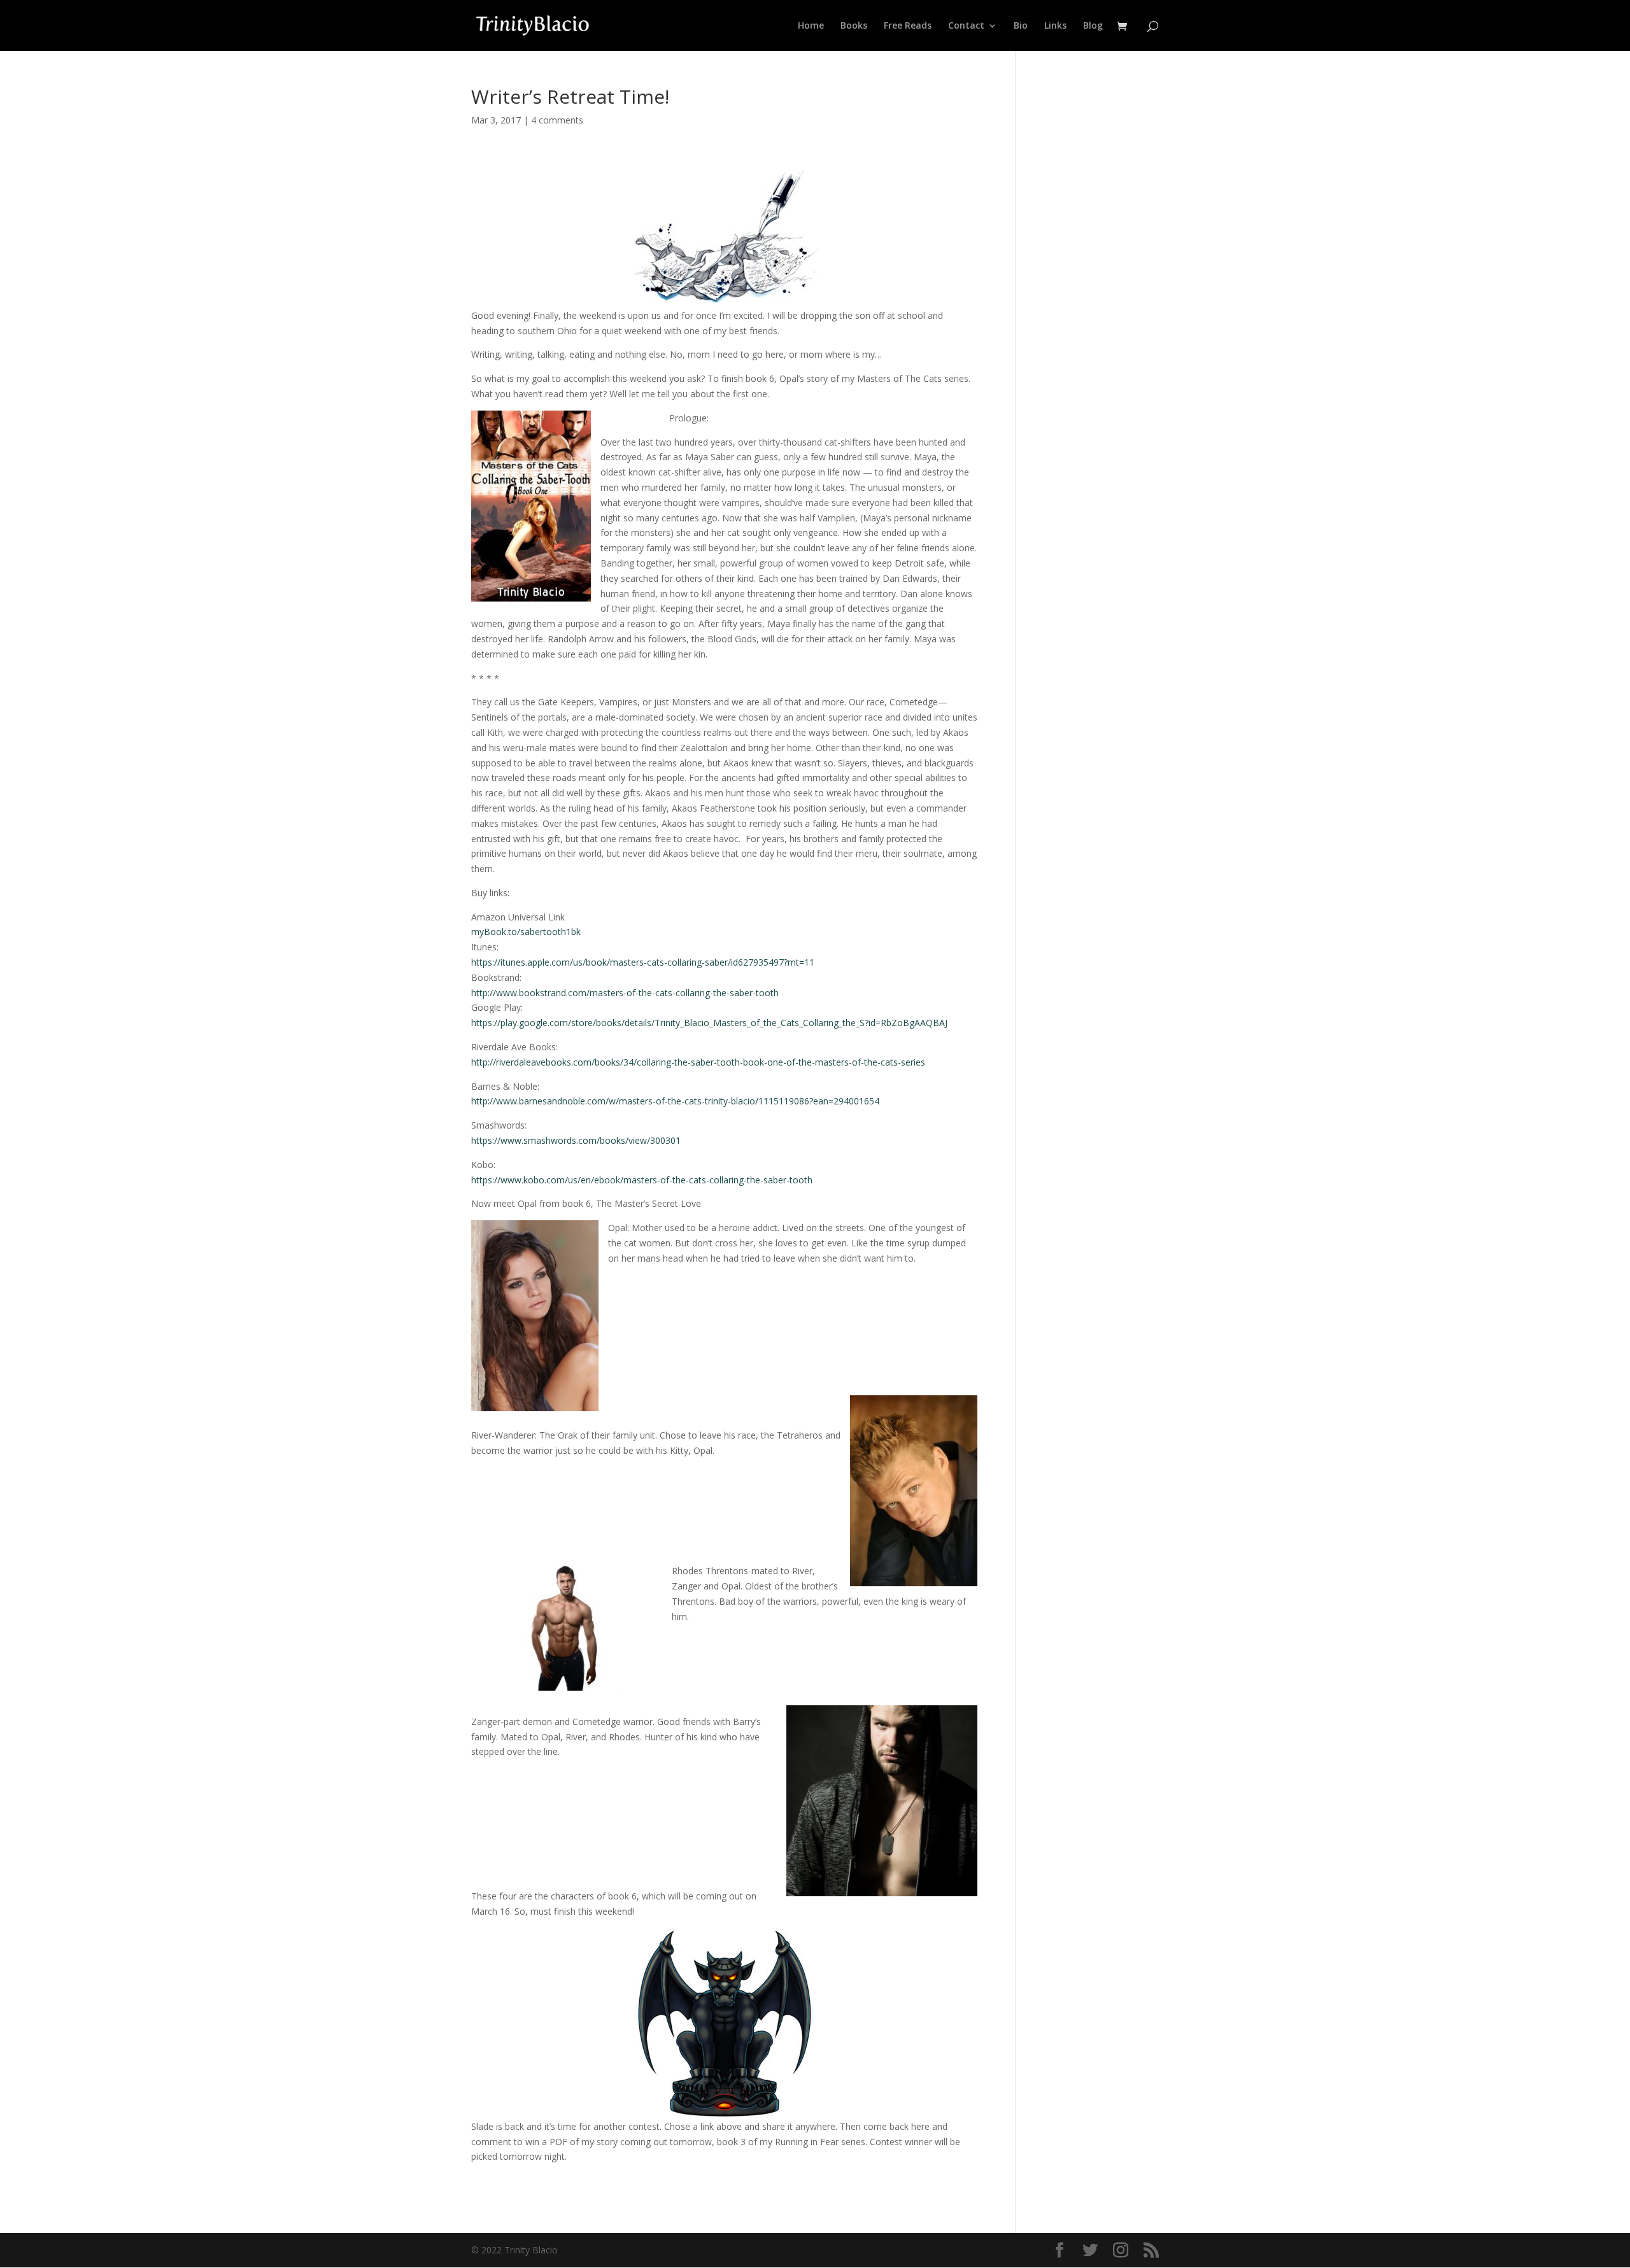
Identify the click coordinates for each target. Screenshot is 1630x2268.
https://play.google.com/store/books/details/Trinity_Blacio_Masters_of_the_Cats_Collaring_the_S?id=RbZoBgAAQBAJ (709, 1023)
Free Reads (908, 26)
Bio (1021, 26)
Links (1055, 26)
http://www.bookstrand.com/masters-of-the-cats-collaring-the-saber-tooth (625, 993)
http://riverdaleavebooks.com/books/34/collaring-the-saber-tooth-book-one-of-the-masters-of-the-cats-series (698, 1062)
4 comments (557, 120)
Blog (1093, 26)
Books (854, 26)
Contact (966, 26)
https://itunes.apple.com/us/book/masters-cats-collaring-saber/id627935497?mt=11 (643, 962)
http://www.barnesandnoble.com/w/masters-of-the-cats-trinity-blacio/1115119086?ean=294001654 (675, 1101)
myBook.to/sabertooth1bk (526, 932)
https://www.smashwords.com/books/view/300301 (576, 1140)
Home (811, 26)
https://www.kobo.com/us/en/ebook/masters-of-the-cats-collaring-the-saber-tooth (642, 1180)
